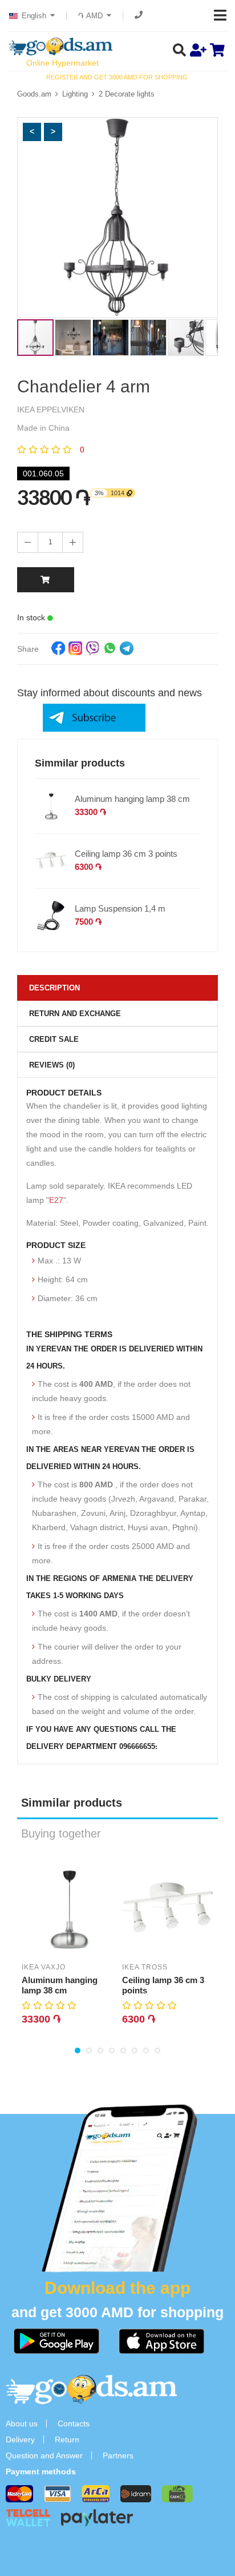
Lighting (75, 94)
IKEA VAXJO (44, 1967)
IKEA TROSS (145, 1967)
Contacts (74, 2423)
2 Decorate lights (127, 94)
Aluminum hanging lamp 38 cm (132, 799)
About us (22, 2423)
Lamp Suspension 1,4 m (120, 908)
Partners (118, 2455)
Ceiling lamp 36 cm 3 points (126, 854)
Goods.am (34, 94)
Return (67, 2439)
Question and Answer (44, 2455)
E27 (56, 1200)
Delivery (20, 2439)
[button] (32, 132)
